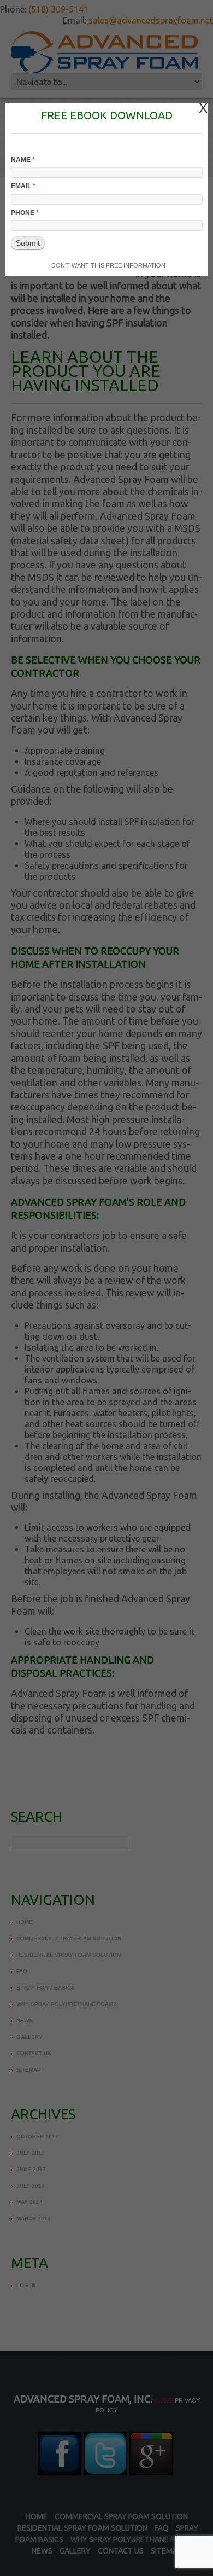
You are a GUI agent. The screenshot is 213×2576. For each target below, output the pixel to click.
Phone (25, 213)
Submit (28, 243)
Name (23, 160)
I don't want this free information (107, 265)
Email (23, 186)
